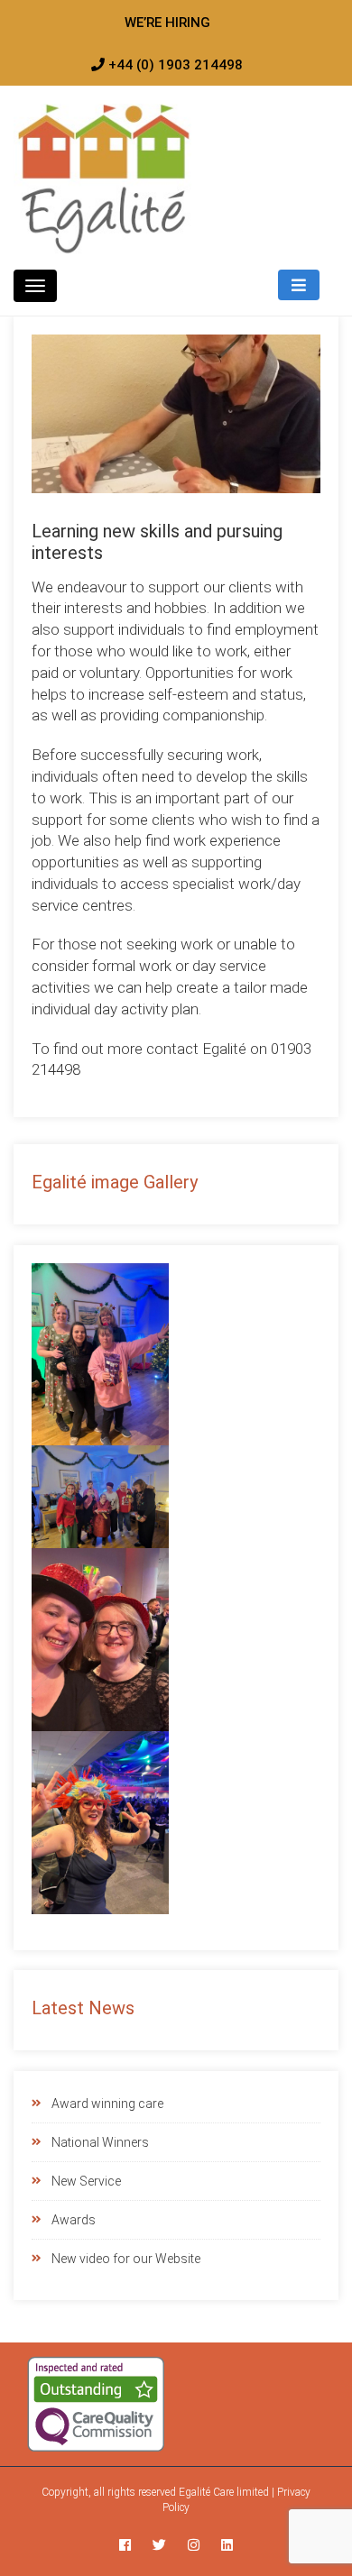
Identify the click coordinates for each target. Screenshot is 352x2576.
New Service (86, 2181)
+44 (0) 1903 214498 (174, 65)
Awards (74, 2220)
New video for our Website (126, 2259)
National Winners (100, 2142)
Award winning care (107, 2104)
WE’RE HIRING (167, 23)
